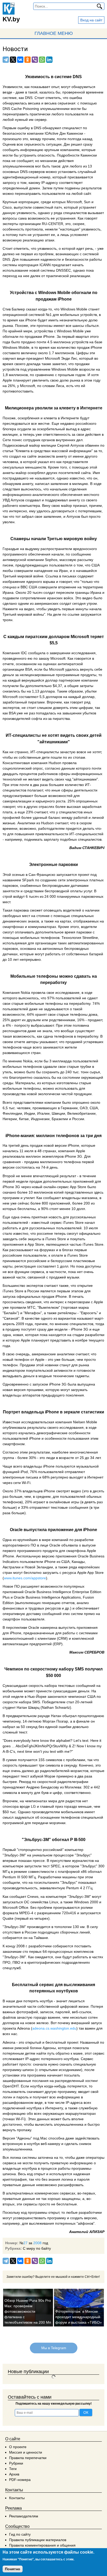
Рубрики (16, 2463)
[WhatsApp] (42, 60)
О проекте (18, 2447)
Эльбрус (33, 1839)
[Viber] (35, 60)
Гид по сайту (20, 2534)
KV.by (11, 19)
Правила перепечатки (28, 2458)
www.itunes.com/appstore (25, 1578)
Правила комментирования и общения (42, 2545)
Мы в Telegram (53, 2348)
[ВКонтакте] (20, 60)
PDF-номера (20, 2480)
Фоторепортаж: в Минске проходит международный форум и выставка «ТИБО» (79, 2317)
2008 (37, 2243)
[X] (13, 60)
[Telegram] (6, 60)
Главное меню (54, 33)
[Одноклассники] (28, 60)
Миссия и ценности (26, 2452)
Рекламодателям (24, 2516)
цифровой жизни (74, 2006)
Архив (14, 2474)
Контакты (17, 2498)
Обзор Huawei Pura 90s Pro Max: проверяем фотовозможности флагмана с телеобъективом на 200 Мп (28, 2311)
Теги (13, 2469)
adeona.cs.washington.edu (54, 2028)
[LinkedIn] (49, 60)
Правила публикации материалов (38, 2540)
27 (25, 2243)
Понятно (13, 2569)
